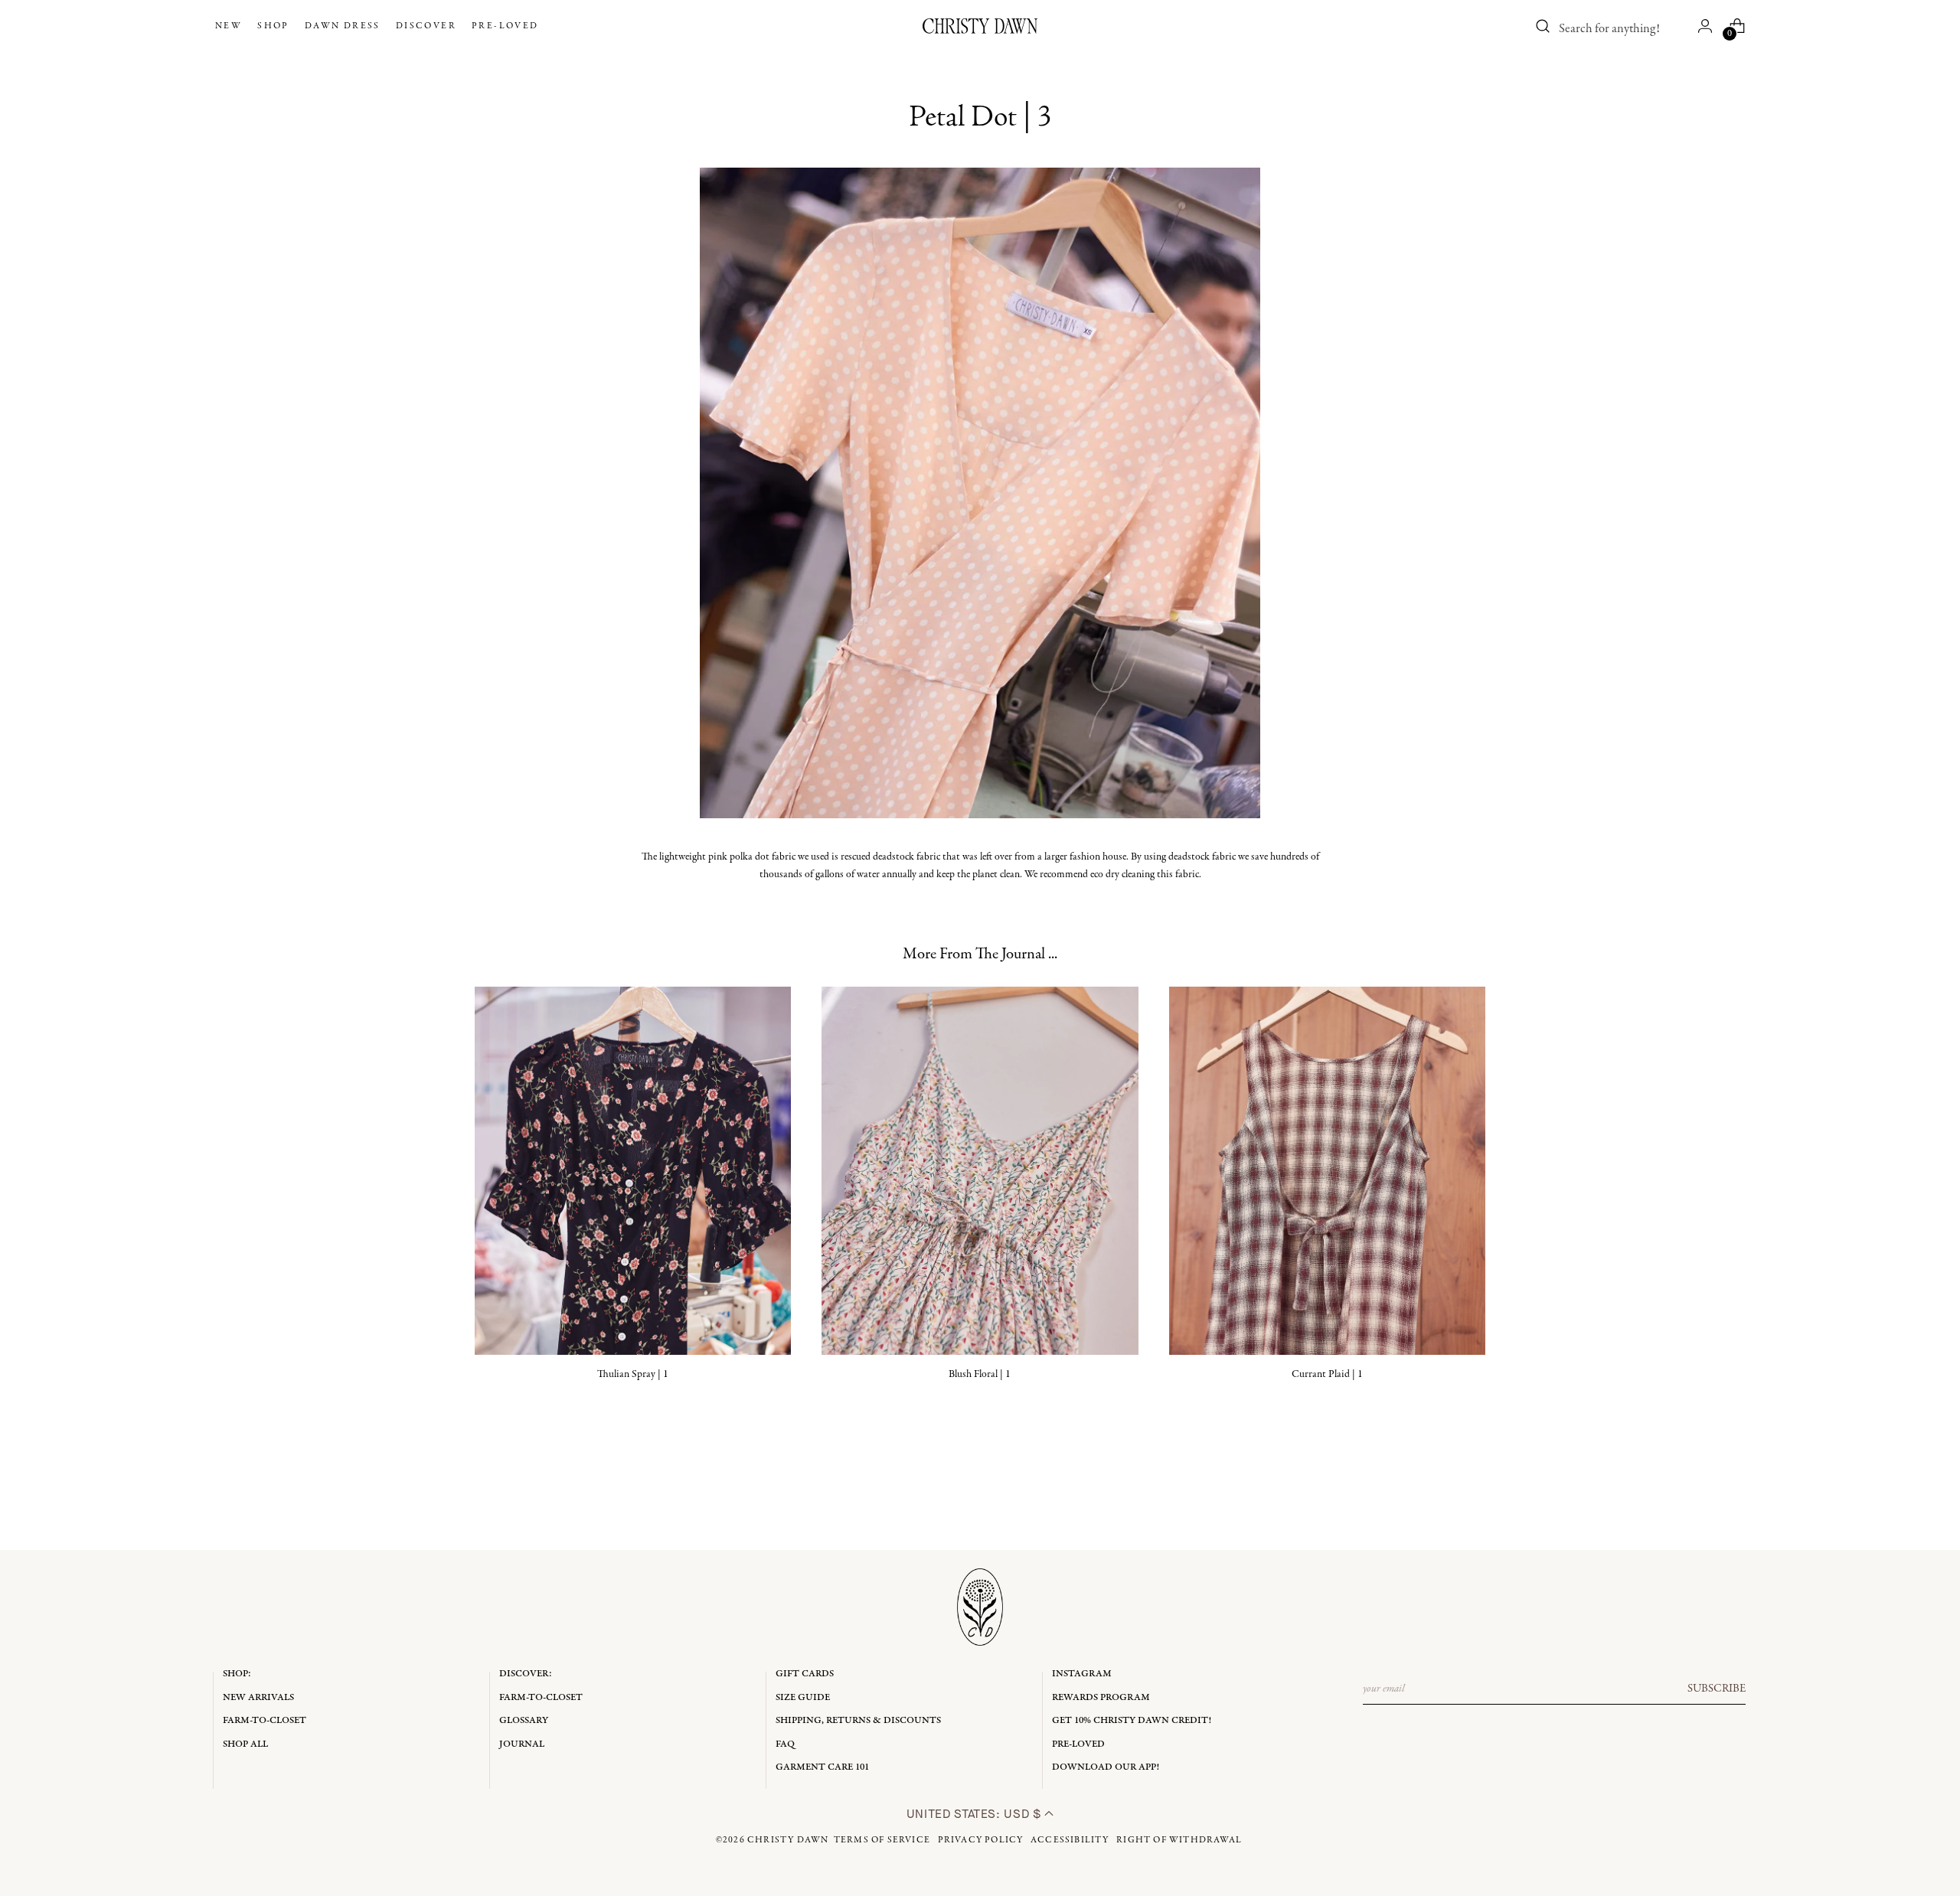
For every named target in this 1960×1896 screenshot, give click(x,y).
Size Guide (803, 1697)
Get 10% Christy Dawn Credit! (1132, 1720)
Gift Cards (805, 1674)
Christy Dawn (788, 1840)
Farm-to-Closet (265, 1720)
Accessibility (1070, 1840)
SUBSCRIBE (1717, 1689)
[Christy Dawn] (980, 26)
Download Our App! (1106, 1767)
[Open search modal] (1543, 26)
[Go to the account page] (1705, 26)
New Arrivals (258, 1697)
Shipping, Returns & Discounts (858, 1720)
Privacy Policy (981, 1840)
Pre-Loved (1078, 1744)
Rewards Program (1101, 1697)
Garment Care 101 (822, 1767)
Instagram (1082, 1674)
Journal (522, 1744)
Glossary (524, 1720)
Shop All (245, 1744)
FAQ (785, 1744)
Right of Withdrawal (1179, 1840)
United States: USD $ (975, 1814)
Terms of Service (882, 1840)
